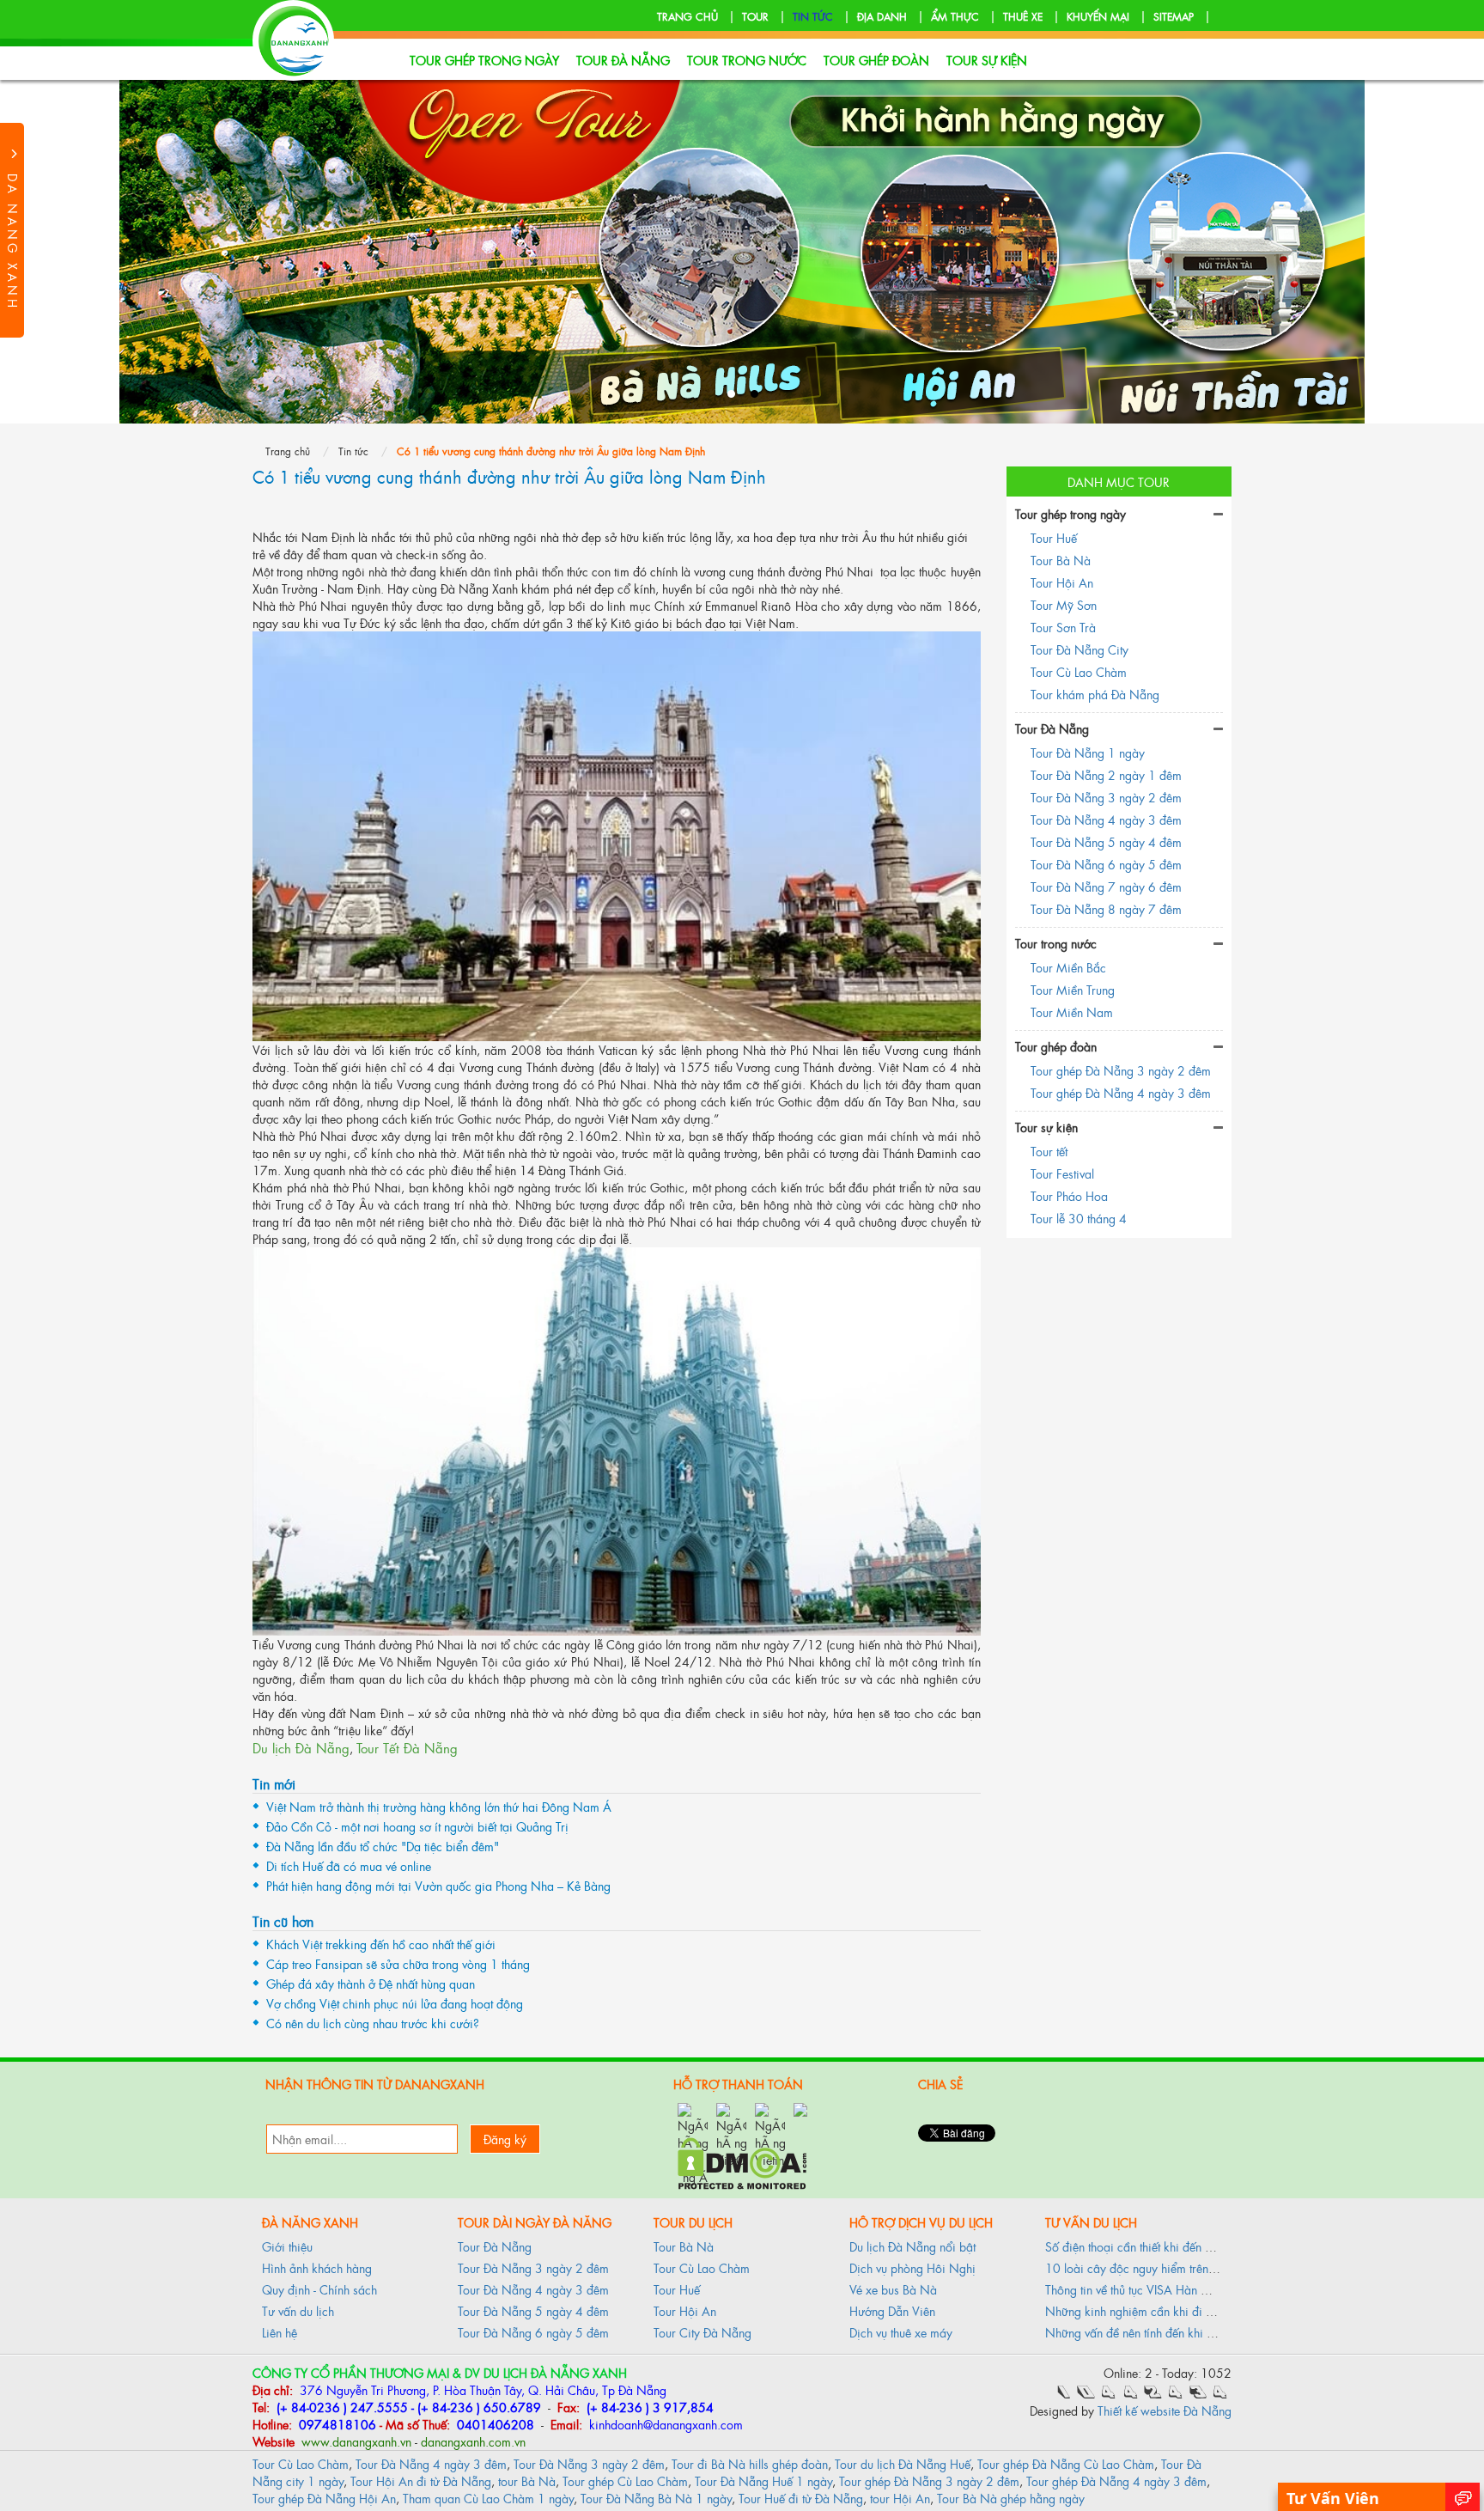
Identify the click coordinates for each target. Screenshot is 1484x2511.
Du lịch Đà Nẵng (301, 1748)
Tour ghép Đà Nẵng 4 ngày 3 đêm (1121, 1092)
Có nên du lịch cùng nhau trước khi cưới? (373, 2023)
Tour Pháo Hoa (1069, 1195)
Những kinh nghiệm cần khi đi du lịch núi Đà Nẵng (1178, 2310)
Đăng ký (505, 2139)
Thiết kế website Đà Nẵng (1165, 2410)
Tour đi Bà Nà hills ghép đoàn (750, 2463)
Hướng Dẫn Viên (892, 2310)
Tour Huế (1054, 537)
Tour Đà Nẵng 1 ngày (1088, 752)
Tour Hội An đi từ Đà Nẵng (421, 2481)
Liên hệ (280, 2332)
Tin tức (813, 16)
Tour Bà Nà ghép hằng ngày (1011, 2498)
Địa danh (882, 16)
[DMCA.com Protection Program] (742, 2161)
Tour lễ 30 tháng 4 (1079, 1218)
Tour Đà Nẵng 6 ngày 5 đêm (1106, 864)
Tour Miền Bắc (1068, 967)
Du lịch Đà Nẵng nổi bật (912, 2246)
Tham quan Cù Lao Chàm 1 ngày (488, 2498)
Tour (755, 16)
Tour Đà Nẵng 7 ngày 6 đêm (1106, 886)
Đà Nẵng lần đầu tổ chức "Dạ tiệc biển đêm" (383, 1846)
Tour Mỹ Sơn (1064, 604)
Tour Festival (1062, 1173)
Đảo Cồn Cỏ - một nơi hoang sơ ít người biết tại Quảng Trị (417, 1826)
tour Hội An (900, 2498)
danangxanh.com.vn (473, 2441)
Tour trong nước (747, 60)
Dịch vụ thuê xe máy (901, 2332)
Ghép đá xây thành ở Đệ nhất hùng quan (371, 1983)
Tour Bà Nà (1061, 560)
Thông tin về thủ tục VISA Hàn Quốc (1137, 2289)
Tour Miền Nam (1072, 1012)
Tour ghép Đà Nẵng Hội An (324, 2498)
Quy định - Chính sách (319, 2289)
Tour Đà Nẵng (623, 60)
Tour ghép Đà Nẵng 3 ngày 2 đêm (1121, 1070)
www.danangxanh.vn (355, 2441)
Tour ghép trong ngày (484, 60)
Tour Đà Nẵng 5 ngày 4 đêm (1106, 841)
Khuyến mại (1098, 16)
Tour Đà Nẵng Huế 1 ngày (763, 2481)
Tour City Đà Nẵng (702, 2332)
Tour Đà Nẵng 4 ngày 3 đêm (1106, 819)
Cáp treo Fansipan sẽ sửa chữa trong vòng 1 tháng (398, 1963)
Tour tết (1049, 1151)
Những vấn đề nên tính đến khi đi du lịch (1150, 2332)
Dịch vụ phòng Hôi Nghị (912, 2267)
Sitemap (1174, 16)
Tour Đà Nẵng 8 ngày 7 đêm (1106, 908)
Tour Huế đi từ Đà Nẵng (801, 2498)
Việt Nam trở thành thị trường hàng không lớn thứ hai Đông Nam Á (439, 1806)
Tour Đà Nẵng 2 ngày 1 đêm (1106, 774)
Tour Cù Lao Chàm (1079, 671)
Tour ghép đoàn (876, 60)
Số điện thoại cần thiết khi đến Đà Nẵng (1149, 2246)
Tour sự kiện (987, 60)
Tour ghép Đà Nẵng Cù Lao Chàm (1066, 2463)
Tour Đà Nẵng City (1080, 649)
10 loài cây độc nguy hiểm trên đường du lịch (1164, 2267)
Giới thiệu (287, 2246)
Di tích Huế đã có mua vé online (349, 1865)
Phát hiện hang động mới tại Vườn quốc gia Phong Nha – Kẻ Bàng (438, 1885)
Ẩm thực (955, 16)
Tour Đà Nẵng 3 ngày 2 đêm (1106, 797)
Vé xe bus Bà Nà (893, 2289)
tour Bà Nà (527, 2481)
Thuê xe (1023, 16)
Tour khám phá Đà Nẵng (1095, 694)
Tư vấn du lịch (298, 2310)
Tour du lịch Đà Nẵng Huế (903, 2463)
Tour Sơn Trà (1063, 627)
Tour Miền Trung (1073, 989)
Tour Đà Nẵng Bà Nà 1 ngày (656, 2498)
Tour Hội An (1062, 582)
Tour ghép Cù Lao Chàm (625, 2481)
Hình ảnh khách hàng (317, 2267)
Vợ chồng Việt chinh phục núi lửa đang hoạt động (395, 2003)
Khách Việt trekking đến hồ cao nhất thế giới (381, 1944)
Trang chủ (687, 16)
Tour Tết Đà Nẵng (407, 1748)
